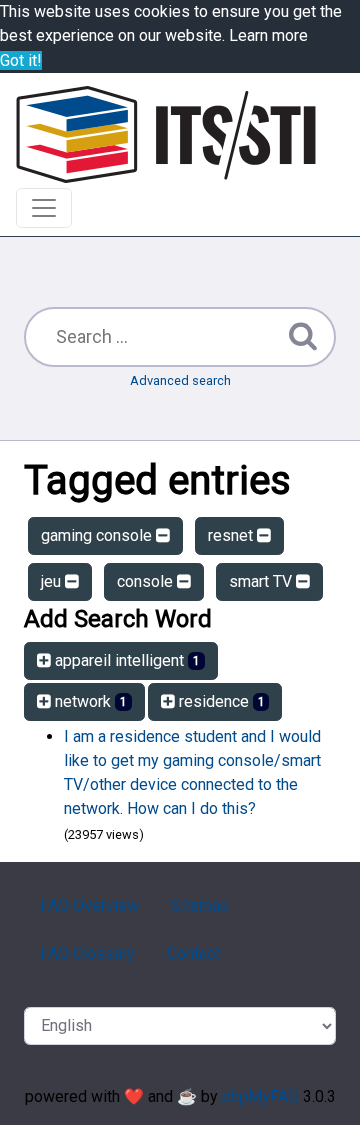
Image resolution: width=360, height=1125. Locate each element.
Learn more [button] (268, 35)
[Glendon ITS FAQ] (166, 134)
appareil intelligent (125, 660)
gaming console (98, 535)
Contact (193, 953)
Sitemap (200, 905)
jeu (53, 581)
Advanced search (180, 380)
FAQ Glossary (87, 953)
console (147, 581)
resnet (232, 535)
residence (220, 701)
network (89, 701)
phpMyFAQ (260, 1096)
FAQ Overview (89, 905)
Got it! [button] (21, 60)
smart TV (262, 581)
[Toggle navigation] (44, 208)
